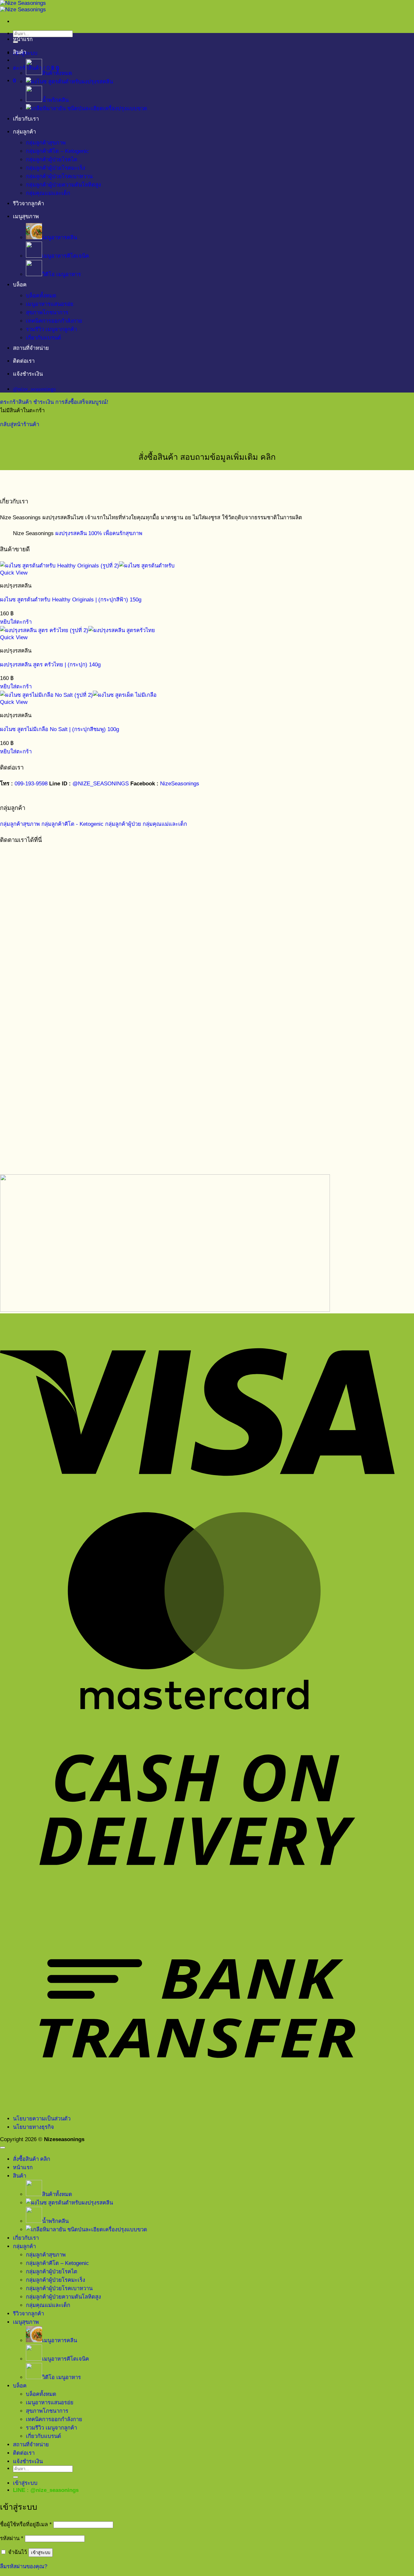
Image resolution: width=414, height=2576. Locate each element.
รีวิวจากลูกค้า (28, 204)
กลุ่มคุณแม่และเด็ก (48, 193)
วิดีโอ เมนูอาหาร (61, 274)
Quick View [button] (14, 573)
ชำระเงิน (44, 402)
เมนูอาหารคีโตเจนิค (65, 256)
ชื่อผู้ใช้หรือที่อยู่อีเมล (26, 2524)
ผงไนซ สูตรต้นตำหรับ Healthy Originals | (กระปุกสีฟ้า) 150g (71, 600)
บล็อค (20, 285)
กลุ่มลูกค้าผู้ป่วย (123, 824)
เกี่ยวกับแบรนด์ (44, 338)
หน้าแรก (23, 39)
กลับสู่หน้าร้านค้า (20, 424)
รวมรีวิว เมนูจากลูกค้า (51, 329)
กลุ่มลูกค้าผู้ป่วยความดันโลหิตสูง (63, 185)
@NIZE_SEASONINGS (101, 784)
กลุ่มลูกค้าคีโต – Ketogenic (57, 151)
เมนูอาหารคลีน (60, 237)
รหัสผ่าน (12, 2538)
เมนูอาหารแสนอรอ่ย (50, 304)
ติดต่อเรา (24, 361)
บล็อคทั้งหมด (41, 296)
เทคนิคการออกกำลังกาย (54, 321)
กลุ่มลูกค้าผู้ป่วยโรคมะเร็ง (55, 168)
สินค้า (20, 52)
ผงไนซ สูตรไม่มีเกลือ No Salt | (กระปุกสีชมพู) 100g (60, 729)
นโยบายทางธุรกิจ (33, 2127)
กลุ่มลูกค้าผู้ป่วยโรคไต (52, 160)
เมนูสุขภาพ (26, 216)
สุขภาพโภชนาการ (47, 313)
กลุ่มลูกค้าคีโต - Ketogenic (72, 824)
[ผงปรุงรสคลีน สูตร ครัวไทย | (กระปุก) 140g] (77, 630)
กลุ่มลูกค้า (24, 132)
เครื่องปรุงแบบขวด (125, 108)
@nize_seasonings (54, 2490)
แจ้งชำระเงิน (28, 374)
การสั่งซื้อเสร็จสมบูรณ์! (82, 402)
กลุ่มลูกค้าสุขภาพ (46, 143)
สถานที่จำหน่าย (31, 348)
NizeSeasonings (180, 784)
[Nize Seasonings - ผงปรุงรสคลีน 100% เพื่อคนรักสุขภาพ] (23, 6)
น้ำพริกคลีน (55, 100)
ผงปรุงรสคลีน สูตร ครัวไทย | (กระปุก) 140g (50, 665)
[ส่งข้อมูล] (16, 2477)
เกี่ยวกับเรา (26, 119)
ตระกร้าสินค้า (17, 402)
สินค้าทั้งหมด (57, 73)
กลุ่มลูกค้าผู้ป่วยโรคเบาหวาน (59, 176)
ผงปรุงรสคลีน (97, 82)
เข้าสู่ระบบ (41, 2553)
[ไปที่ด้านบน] (3, 2148)
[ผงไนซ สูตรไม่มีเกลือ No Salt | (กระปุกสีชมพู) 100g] (78, 695)
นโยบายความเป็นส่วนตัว (42, 2119)
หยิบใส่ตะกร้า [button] (16, 622)
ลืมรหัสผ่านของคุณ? (24, 2566)
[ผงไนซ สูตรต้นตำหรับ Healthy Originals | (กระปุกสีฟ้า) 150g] (87, 566)
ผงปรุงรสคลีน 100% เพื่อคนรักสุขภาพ (99, 533)
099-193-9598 (31, 784)
